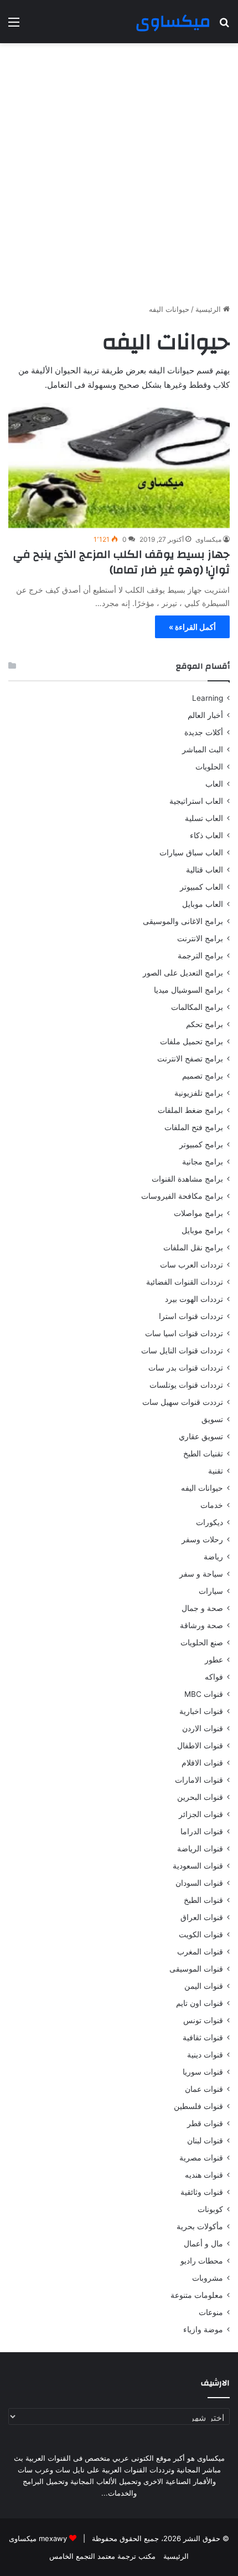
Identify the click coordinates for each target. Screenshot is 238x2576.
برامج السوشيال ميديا (188, 990)
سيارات (211, 1591)
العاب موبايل (203, 904)
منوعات (211, 2312)
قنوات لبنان (205, 2141)
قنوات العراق (202, 1917)
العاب (214, 784)
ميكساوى (208, 539)
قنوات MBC (204, 1694)
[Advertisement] (119, 173)
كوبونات (210, 2209)
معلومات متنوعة (197, 2295)
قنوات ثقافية (203, 2038)
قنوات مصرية (201, 2158)
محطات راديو (202, 2261)
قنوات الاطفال (200, 1746)
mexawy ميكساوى (38, 2538)
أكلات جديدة (204, 732)
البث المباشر (203, 750)
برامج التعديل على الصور (183, 973)
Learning (208, 698)
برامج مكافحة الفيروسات (182, 1196)
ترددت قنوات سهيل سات (183, 1402)
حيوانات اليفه (202, 1488)
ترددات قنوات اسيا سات (184, 1333)
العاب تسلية (204, 818)
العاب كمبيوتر (201, 887)
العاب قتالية (205, 870)
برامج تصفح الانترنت (190, 1059)
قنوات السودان (199, 1883)
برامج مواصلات (198, 1213)
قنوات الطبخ (203, 1900)
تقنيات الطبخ (203, 1454)
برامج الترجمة (200, 956)
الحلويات (209, 767)
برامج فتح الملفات (194, 1127)
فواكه (214, 1677)
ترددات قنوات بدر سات (186, 1368)
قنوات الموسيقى (196, 1969)
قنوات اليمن (204, 1986)
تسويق (212, 1419)
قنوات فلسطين (198, 2106)
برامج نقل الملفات (193, 1248)
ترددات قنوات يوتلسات (186, 1385)
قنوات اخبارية (201, 1711)
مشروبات (208, 2278)
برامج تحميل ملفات (192, 1041)
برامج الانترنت (200, 938)
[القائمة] (14, 26)
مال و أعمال (203, 2244)
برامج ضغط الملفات (190, 1110)
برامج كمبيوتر (201, 1145)
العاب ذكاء (206, 835)
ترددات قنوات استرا (191, 1316)
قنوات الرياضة (200, 1849)
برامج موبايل (202, 1230)
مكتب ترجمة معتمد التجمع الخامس (102, 2556)
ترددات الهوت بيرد (194, 1299)
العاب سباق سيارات (191, 853)
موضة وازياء (203, 2329)
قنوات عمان (204, 2089)
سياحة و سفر (201, 1574)
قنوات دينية (205, 2055)
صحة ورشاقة (201, 1625)
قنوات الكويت (201, 1934)
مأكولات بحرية (200, 2226)
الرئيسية (209, 309)
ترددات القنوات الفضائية (185, 1282)
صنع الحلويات (202, 1643)
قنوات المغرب (200, 1952)
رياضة (213, 1557)
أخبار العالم (205, 715)
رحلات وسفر (202, 1540)
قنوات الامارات (199, 1780)
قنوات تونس (203, 2020)
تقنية (216, 1471)
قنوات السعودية (198, 1866)
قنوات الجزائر (201, 1814)
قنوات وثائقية (202, 2192)
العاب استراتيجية (196, 801)
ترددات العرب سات (192, 1265)
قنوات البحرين (200, 1797)
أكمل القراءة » (192, 627)
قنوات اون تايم (200, 2003)
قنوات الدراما (202, 1831)
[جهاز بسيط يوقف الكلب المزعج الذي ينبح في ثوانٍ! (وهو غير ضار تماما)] (119, 465)
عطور (214, 1660)
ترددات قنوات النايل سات (182, 1351)
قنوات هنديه (204, 2175)
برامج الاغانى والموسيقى (183, 921)
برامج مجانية (203, 1162)
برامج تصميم (203, 1076)
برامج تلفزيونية (199, 1093)
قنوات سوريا (203, 2072)
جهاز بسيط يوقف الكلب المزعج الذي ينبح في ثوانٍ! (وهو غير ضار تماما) (121, 562)
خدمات (212, 1505)
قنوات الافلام (202, 1763)
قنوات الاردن (203, 1728)
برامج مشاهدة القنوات (187, 1179)
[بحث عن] (224, 26)
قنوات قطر (205, 2123)
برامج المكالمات (197, 1007)
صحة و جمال (202, 1608)
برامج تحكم (205, 1024)
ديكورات (209, 1522)
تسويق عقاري (201, 1436)
